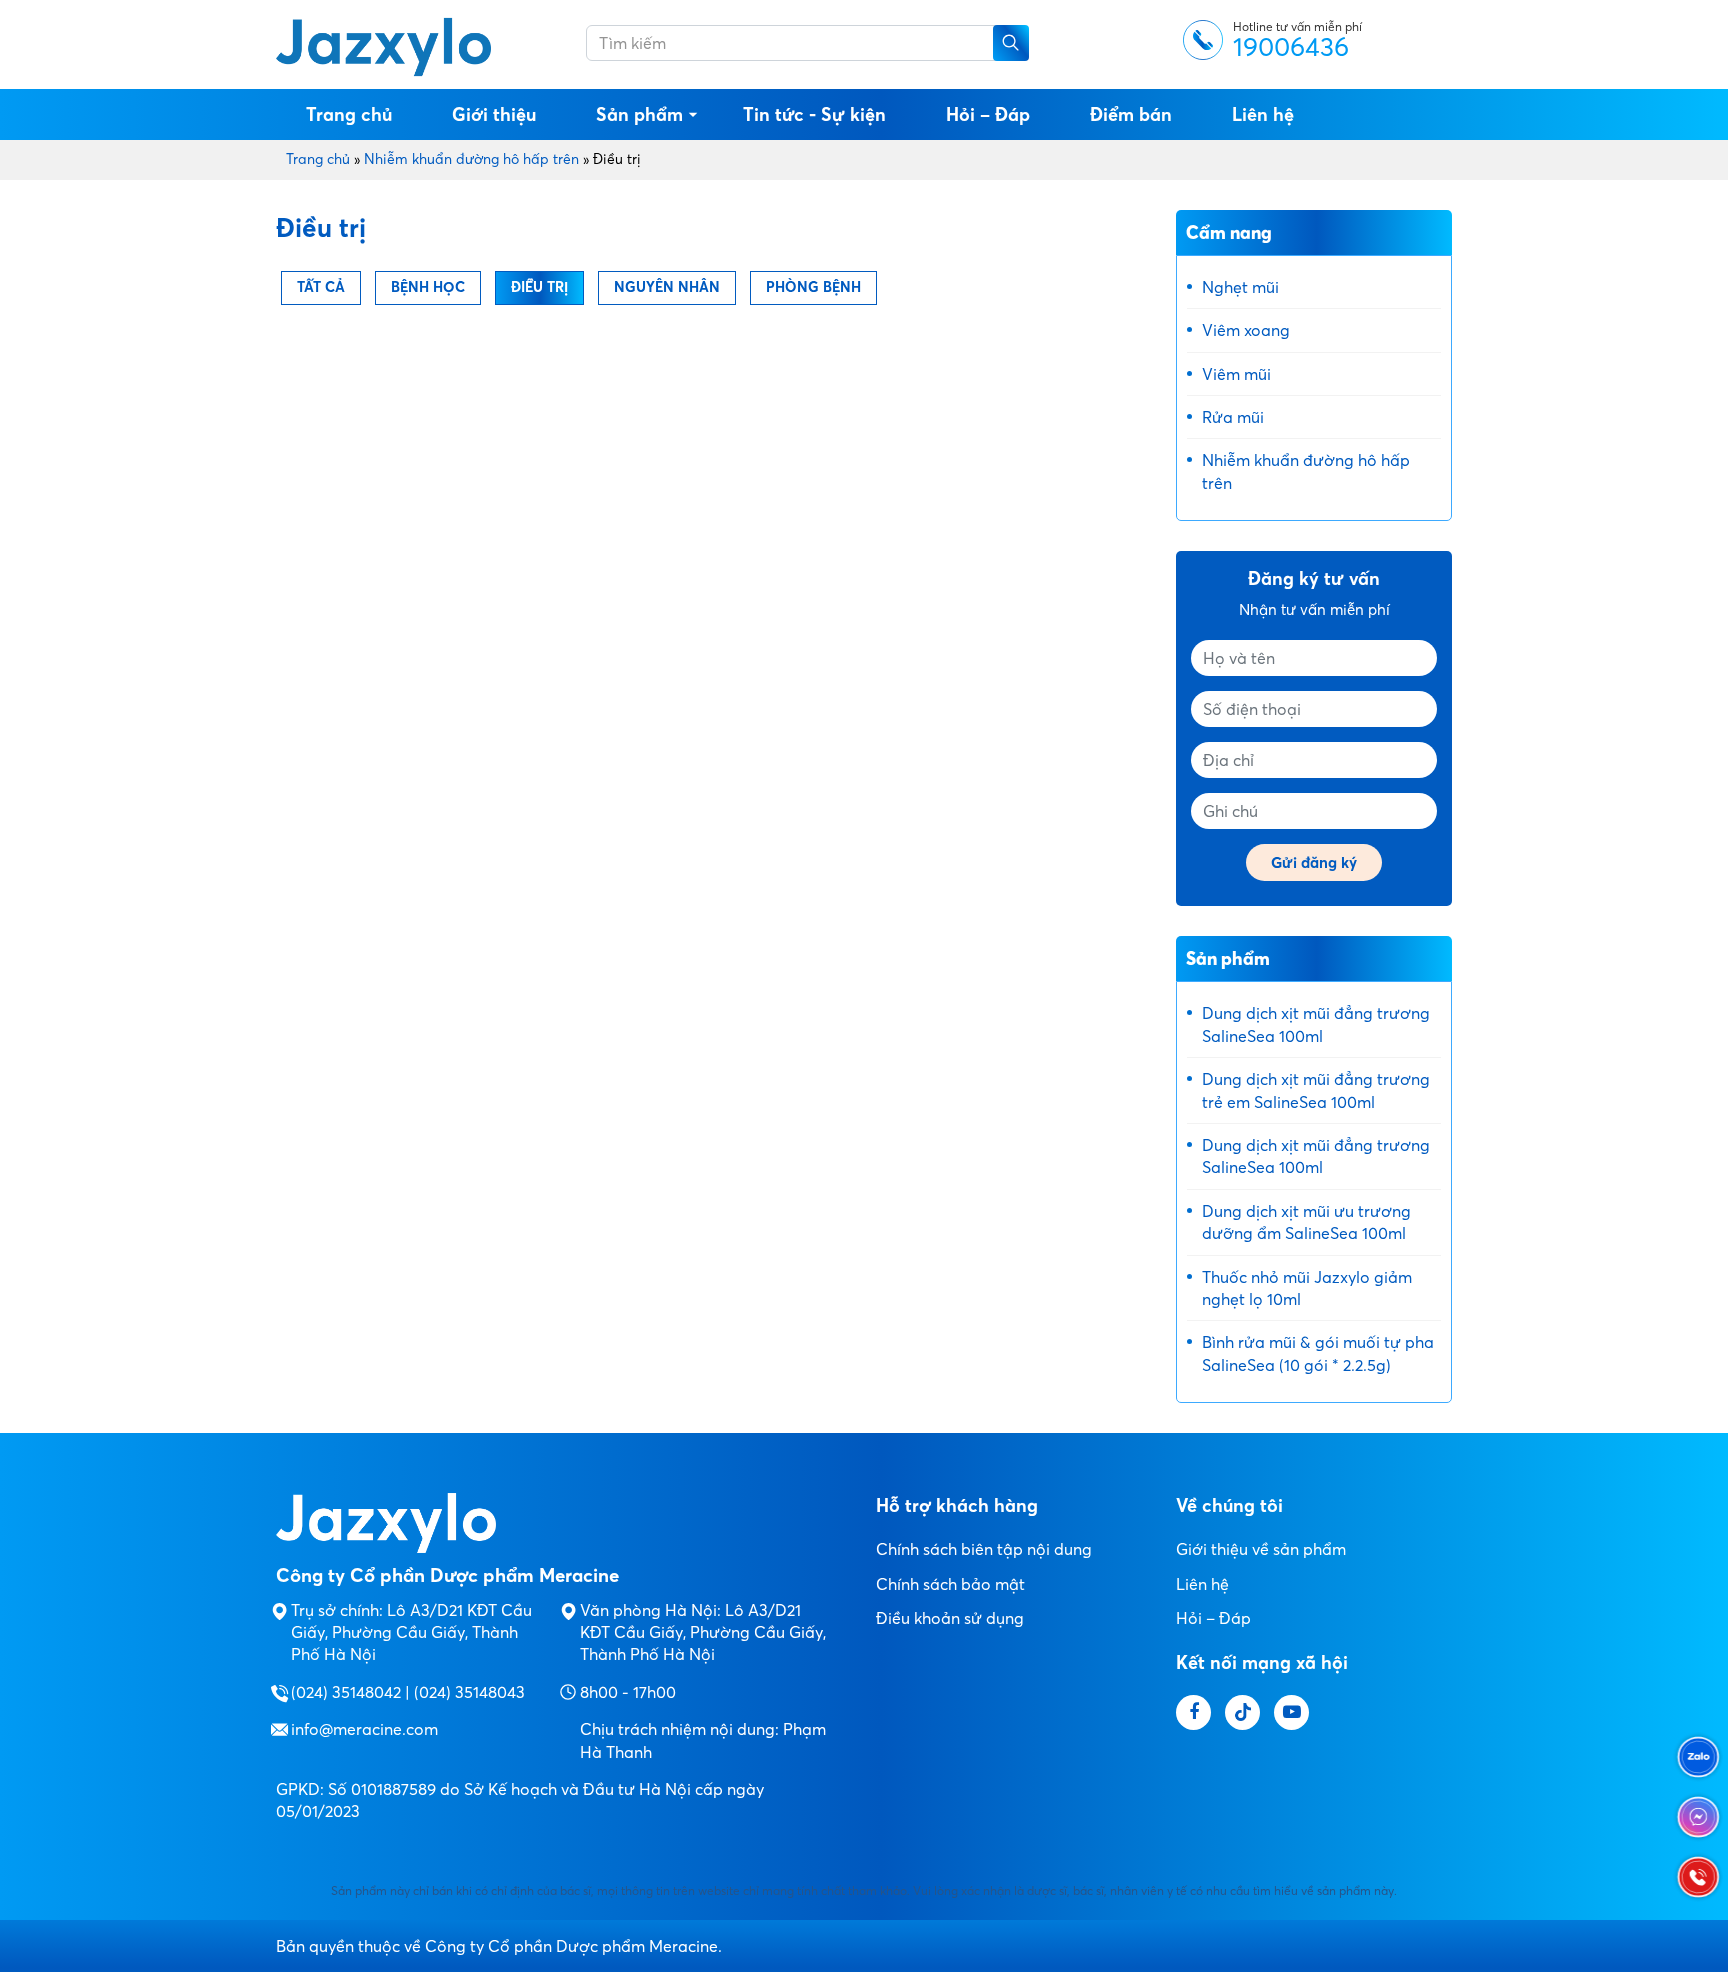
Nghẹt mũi (1240, 287)
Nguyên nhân (667, 287)
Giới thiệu (494, 114)
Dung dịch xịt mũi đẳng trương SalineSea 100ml (1316, 1024)
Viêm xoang (1246, 330)
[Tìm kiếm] (1011, 43)
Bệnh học (428, 287)
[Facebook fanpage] (1193, 1712)
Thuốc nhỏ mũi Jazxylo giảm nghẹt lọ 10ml (1307, 1288)
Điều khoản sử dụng (950, 1618)
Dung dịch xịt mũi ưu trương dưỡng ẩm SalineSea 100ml (1306, 1222)
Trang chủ (349, 114)
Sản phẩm (639, 114)
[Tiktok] (1242, 1712)
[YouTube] (1291, 1712)
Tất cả (321, 287)
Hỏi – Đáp (988, 114)
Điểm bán (1131, 114)
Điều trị (539, 287)
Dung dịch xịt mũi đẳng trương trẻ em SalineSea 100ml (1316, 1090)
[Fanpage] (1698, 1817)
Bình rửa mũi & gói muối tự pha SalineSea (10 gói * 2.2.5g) (1318, 1353)
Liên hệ (1263, 114)
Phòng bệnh (813, 287)
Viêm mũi (1236, 374)
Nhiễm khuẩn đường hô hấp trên (471, 159)
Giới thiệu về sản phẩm (1261, 1549)
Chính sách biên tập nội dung (984, 1549)
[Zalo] (1698, 1757)
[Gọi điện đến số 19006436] (1698, 1877)
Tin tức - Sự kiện (814, 114)
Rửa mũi (1233, 417)
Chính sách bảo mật (950, 1584)
